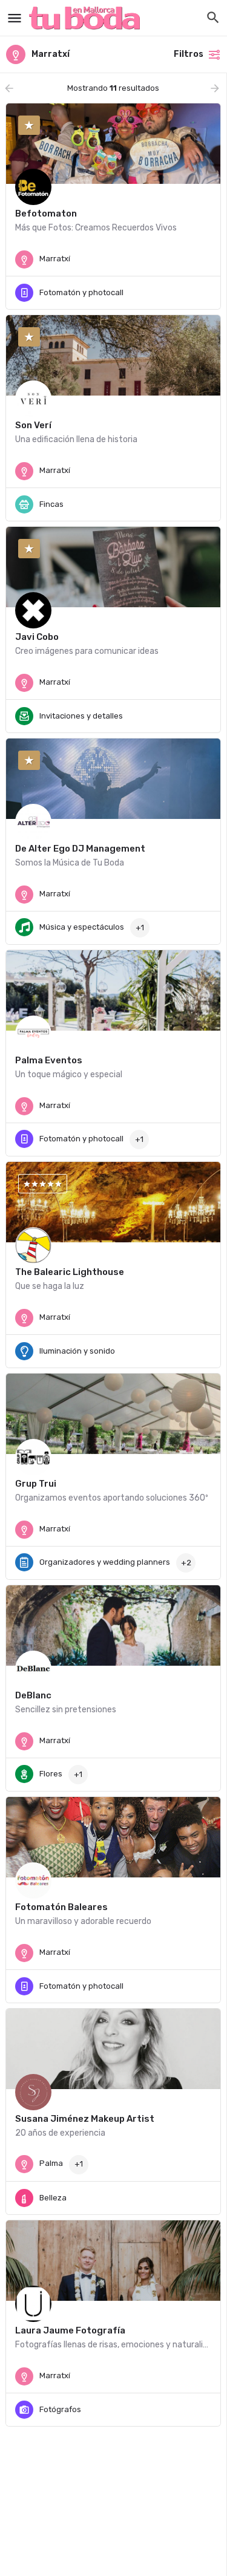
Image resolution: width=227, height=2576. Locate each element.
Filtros (189, 54)
